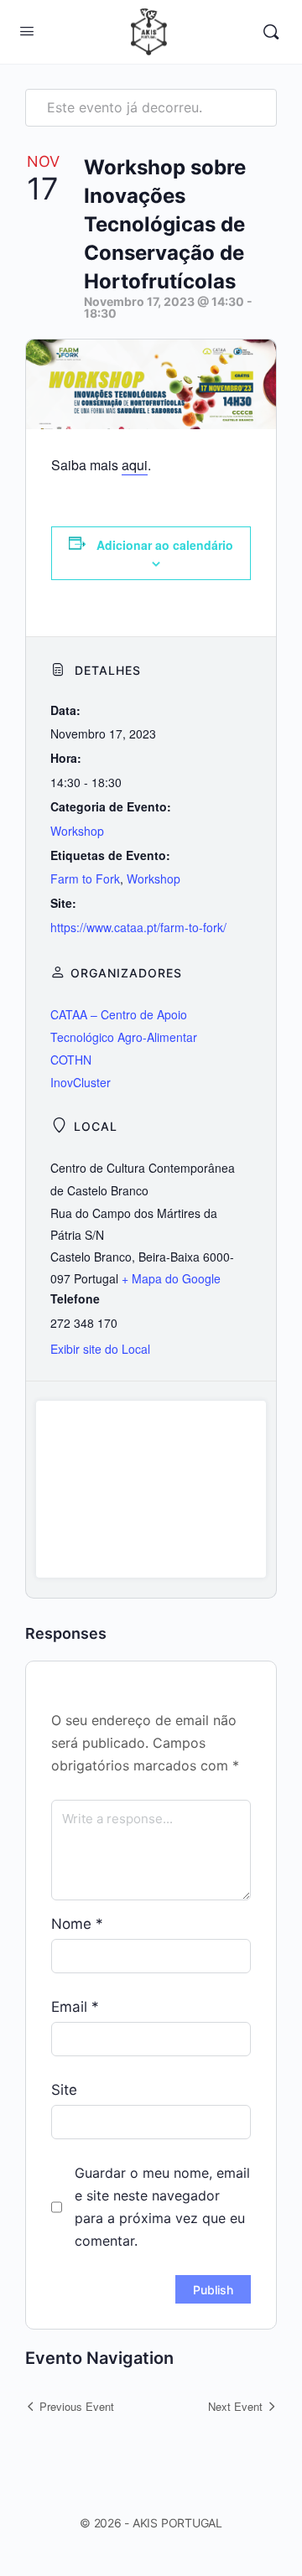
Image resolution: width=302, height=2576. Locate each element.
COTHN (71, 1060)
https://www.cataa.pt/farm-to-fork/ (138, 927)
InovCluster (81, 1082)
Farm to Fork (85, 879)
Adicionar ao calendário (165, 545)
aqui (135, 465)
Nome (77, 1924)
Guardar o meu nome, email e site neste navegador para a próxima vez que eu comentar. (162, 2207)
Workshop (77, 831)
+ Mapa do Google (171, 1278)
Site (64, 2090)
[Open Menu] (27, 31)
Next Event (235, 2406)
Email (75, 2007)
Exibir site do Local (100, 1349)
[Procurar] (271, 32)
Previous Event (77, 2406)
